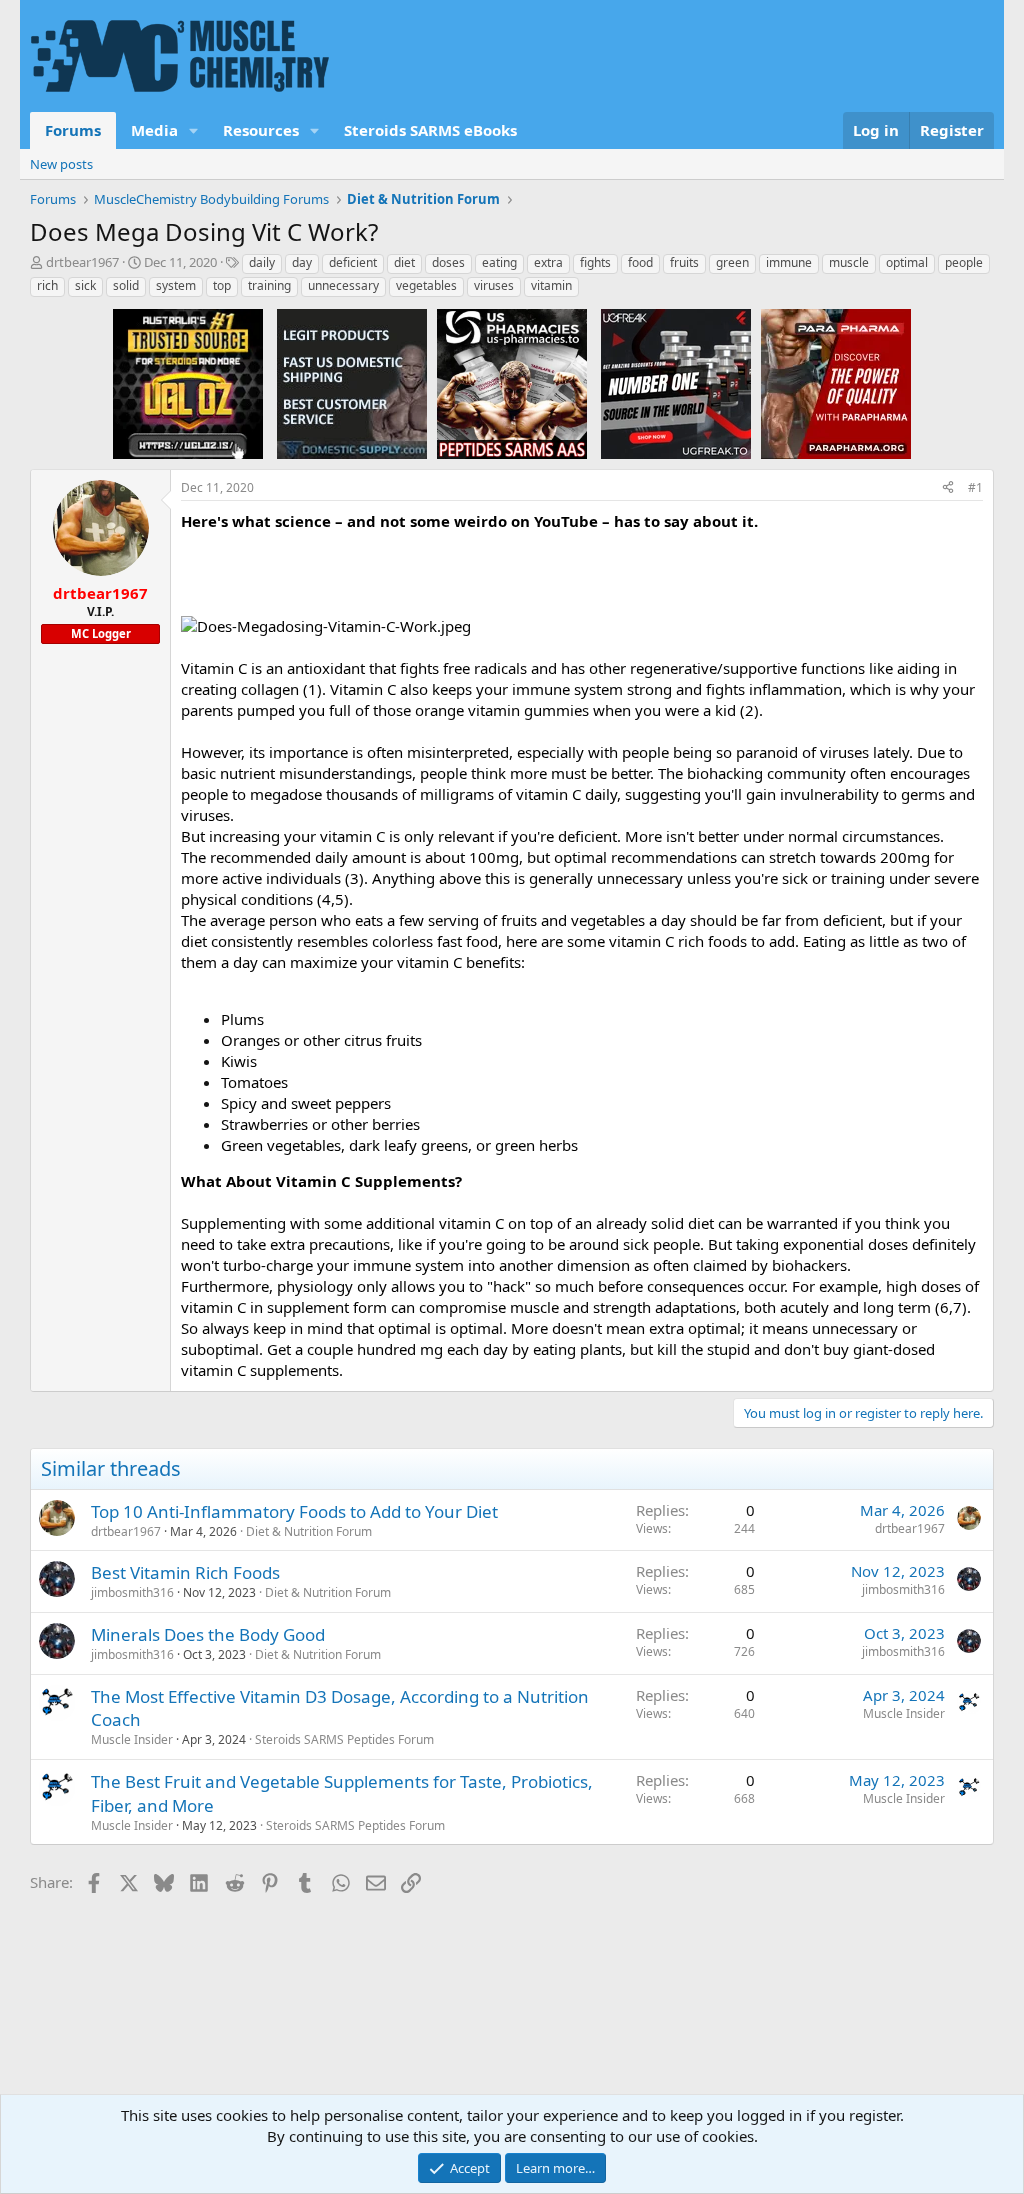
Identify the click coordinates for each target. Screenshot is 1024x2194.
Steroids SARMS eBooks (430, 130)
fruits (684, 262)
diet (404, 262)
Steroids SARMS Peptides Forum (344, 1739)
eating (499, 262)
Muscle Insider (132, 1739)
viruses (494, 285)
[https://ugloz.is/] (188, 383)
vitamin (551, 285)
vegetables (426, 285)
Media (154, 130)
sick (85, 285)
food (640, 262)
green (732, 262)
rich (47, 285)
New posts (61, 164)
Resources (261, 130)
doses (448, 262)
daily (262, 262)
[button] (194, 130)
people (964, 262)
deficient (353, 262)
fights (595, 262)
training (269, 285)
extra (548, 262)
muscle (849, 262)
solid (126, 285)
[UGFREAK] (676, 383)
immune (789, 262)
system (176, 285)
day (302, 262)
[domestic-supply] (352, 383)
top (222, 285)
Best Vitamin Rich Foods (185, 1572)
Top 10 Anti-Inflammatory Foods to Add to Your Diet (294, 1511)
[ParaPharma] (836, 383)
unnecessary (343, 285)
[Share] (948, 488)
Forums (73, 130)
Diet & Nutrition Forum (309, 1531)
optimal (907, 262)
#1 (975, 487)
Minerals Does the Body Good (208, 1634)
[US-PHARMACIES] (512, 383)
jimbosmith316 (132, 1592)
